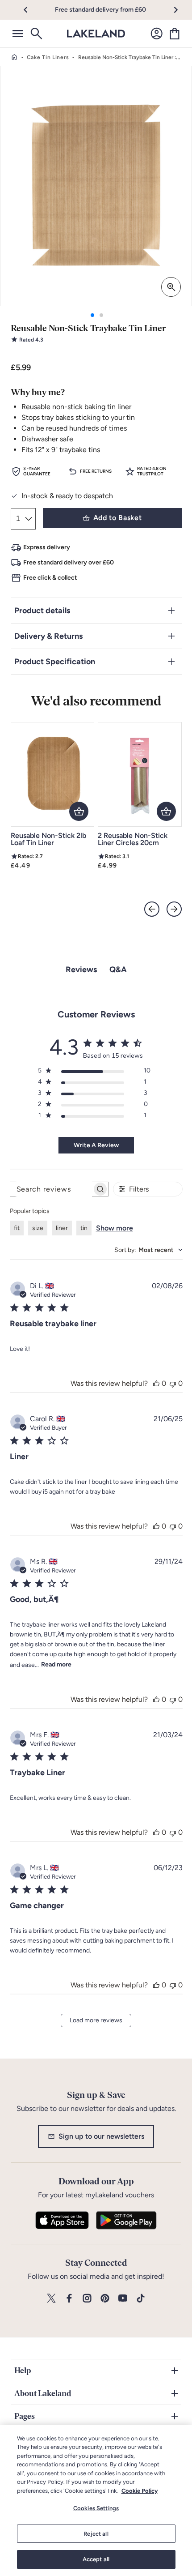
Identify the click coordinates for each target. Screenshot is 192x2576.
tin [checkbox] (84, 1228)
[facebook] (69, 2299)
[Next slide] (174, 909)
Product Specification (55, 662)
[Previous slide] (152, 909)
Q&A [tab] (118, 970)
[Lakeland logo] (96, 34)
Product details (42, 611)
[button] (31, 10)
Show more (115, 1228)
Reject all (96, 2534)
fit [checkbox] (17, 1228)
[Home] (14, 57)
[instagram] (87, 2299)
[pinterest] (105, 2299)
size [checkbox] (38, 1228)
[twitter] (51, 2299)
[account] (157, 34)
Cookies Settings (96, 2508)
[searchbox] (51, 1189)
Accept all (96, 2559)
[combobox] (148, 1250)
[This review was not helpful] (173, 1383)
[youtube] (123, 2299)
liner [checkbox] (62, 1228)
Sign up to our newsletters (101, 2136)
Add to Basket (117, 518)
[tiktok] (141, 2299)
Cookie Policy (140, 2491)
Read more (56, 1664)
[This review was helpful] (156, 1383)
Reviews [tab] (81, 970)
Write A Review (96, 1145)
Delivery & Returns (48, 636)
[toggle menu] (18, 34)
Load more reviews (96, 2020)
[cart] (175, 34)
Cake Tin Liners (48, 57)
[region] (96, 2501)
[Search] (36, 34)
